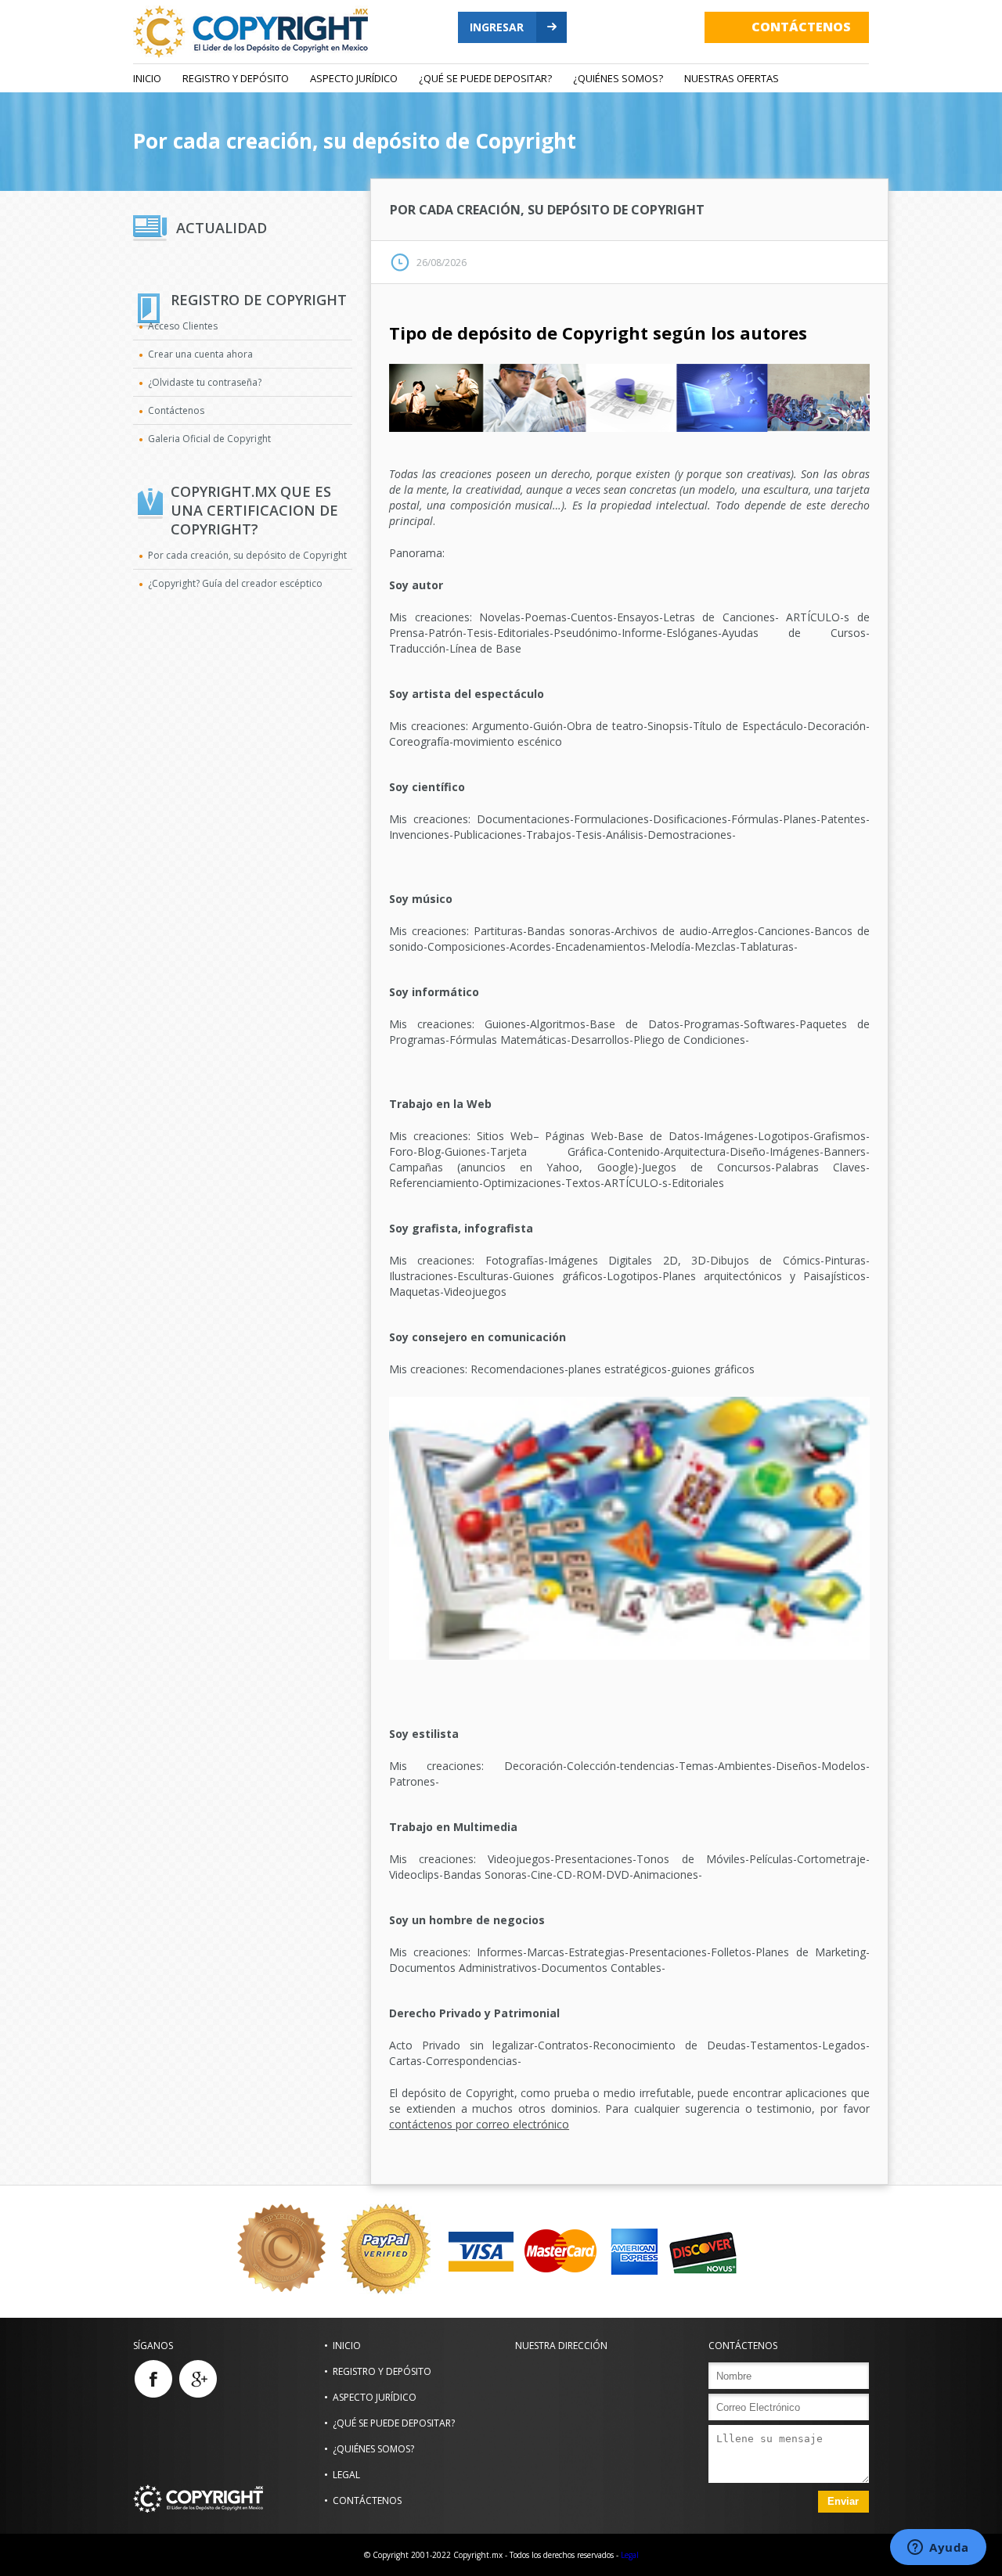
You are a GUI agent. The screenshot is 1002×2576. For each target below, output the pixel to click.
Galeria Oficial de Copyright (209, 439)
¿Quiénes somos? (618, 78)
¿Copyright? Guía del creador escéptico (235, 583)
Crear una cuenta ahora (200, 354)
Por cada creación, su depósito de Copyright (355, 141)
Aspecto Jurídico (354, 78)
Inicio (147, 78)
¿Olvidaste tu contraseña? (205, 382)
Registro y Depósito (236, 78)
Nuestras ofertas (732, 78)
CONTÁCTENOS (801, 27)
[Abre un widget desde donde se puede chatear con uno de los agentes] (938, 2549)
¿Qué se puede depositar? (485, 78)
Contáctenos (176, 410)
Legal (346, 2475)
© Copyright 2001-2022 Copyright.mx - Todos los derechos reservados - (491, 2555)
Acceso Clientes (183, 326)
